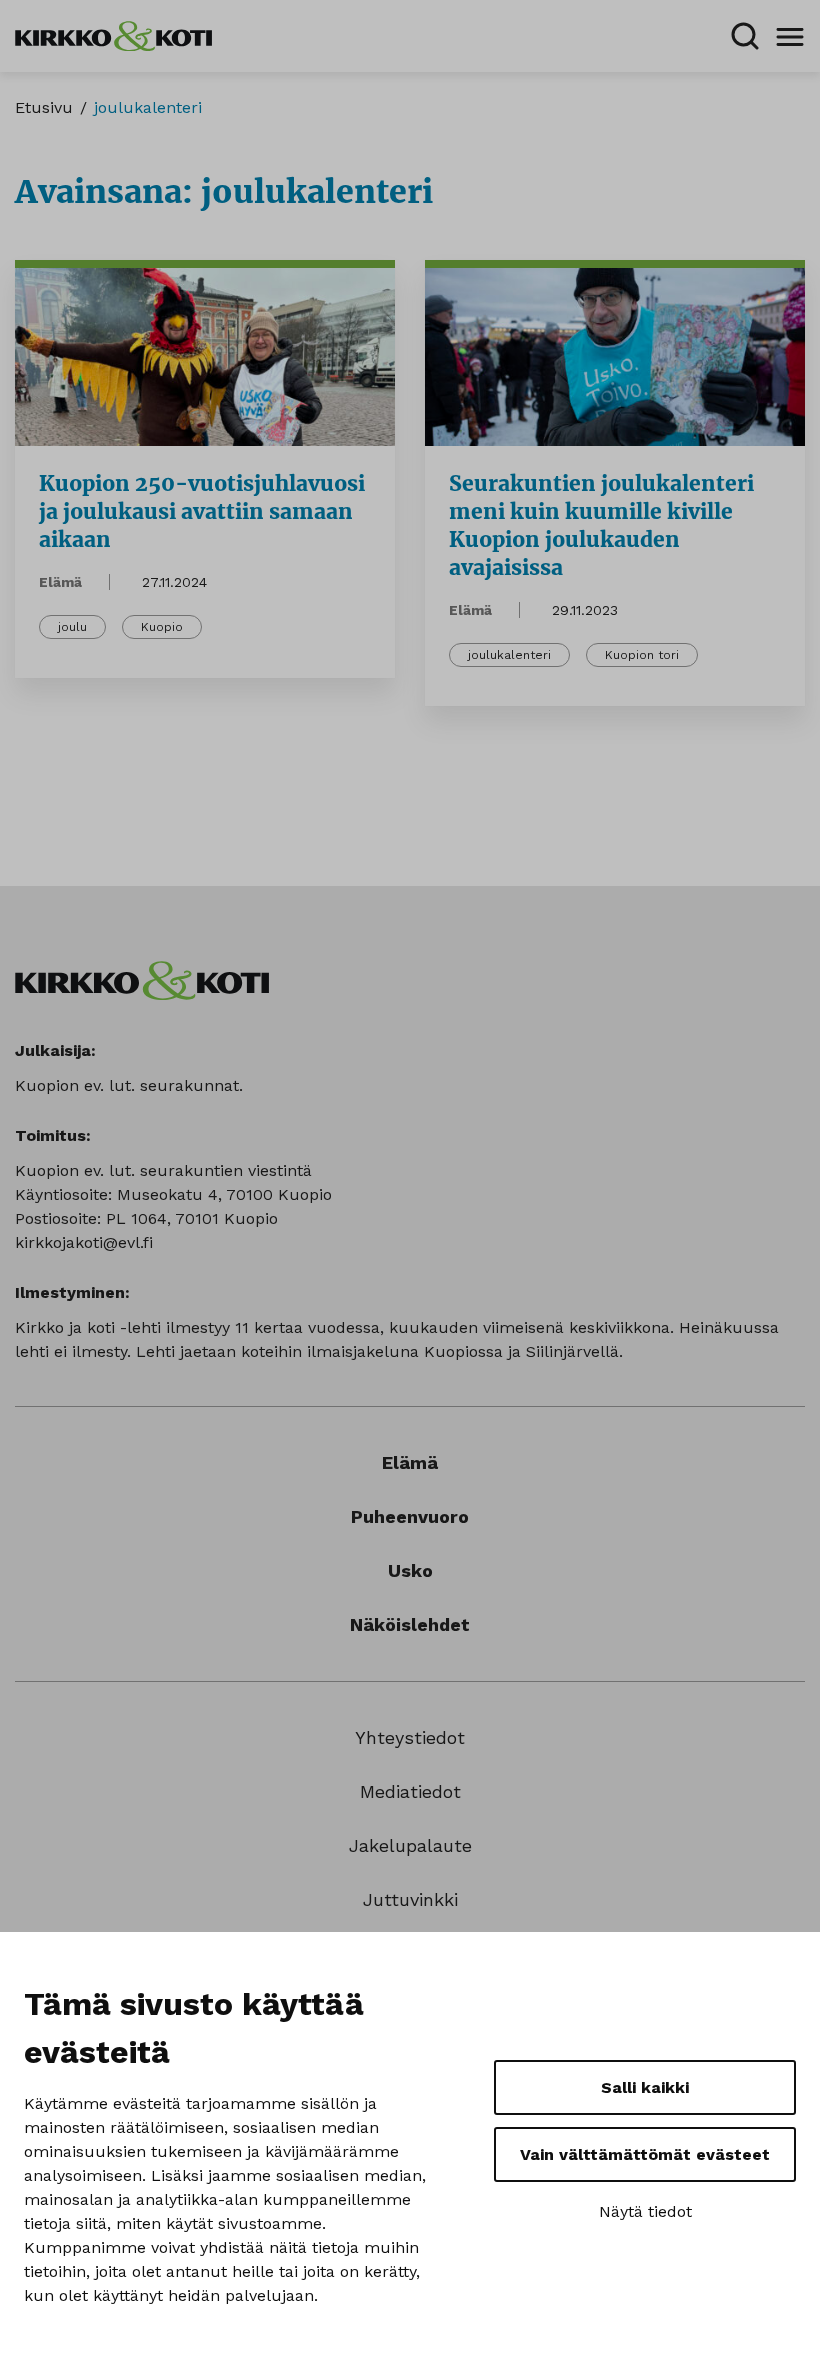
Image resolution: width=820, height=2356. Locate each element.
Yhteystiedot (410, 1737)
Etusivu (44, 107)
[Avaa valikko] (790, 36)
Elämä (60, 582)
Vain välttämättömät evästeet (645, 2154)
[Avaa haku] (745, 36)
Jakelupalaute (410, 1845)
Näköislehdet (410, 1624)
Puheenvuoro (410, 1516)
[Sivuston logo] (113, 34)
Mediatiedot (410, 1791)
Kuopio (162, 627)
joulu (72, 627)
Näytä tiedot (645, 2211)
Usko (410, 1570)
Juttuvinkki (410, 1899)
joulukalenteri (509, 655)
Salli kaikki (645, 2087)
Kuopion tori (642, 655)
